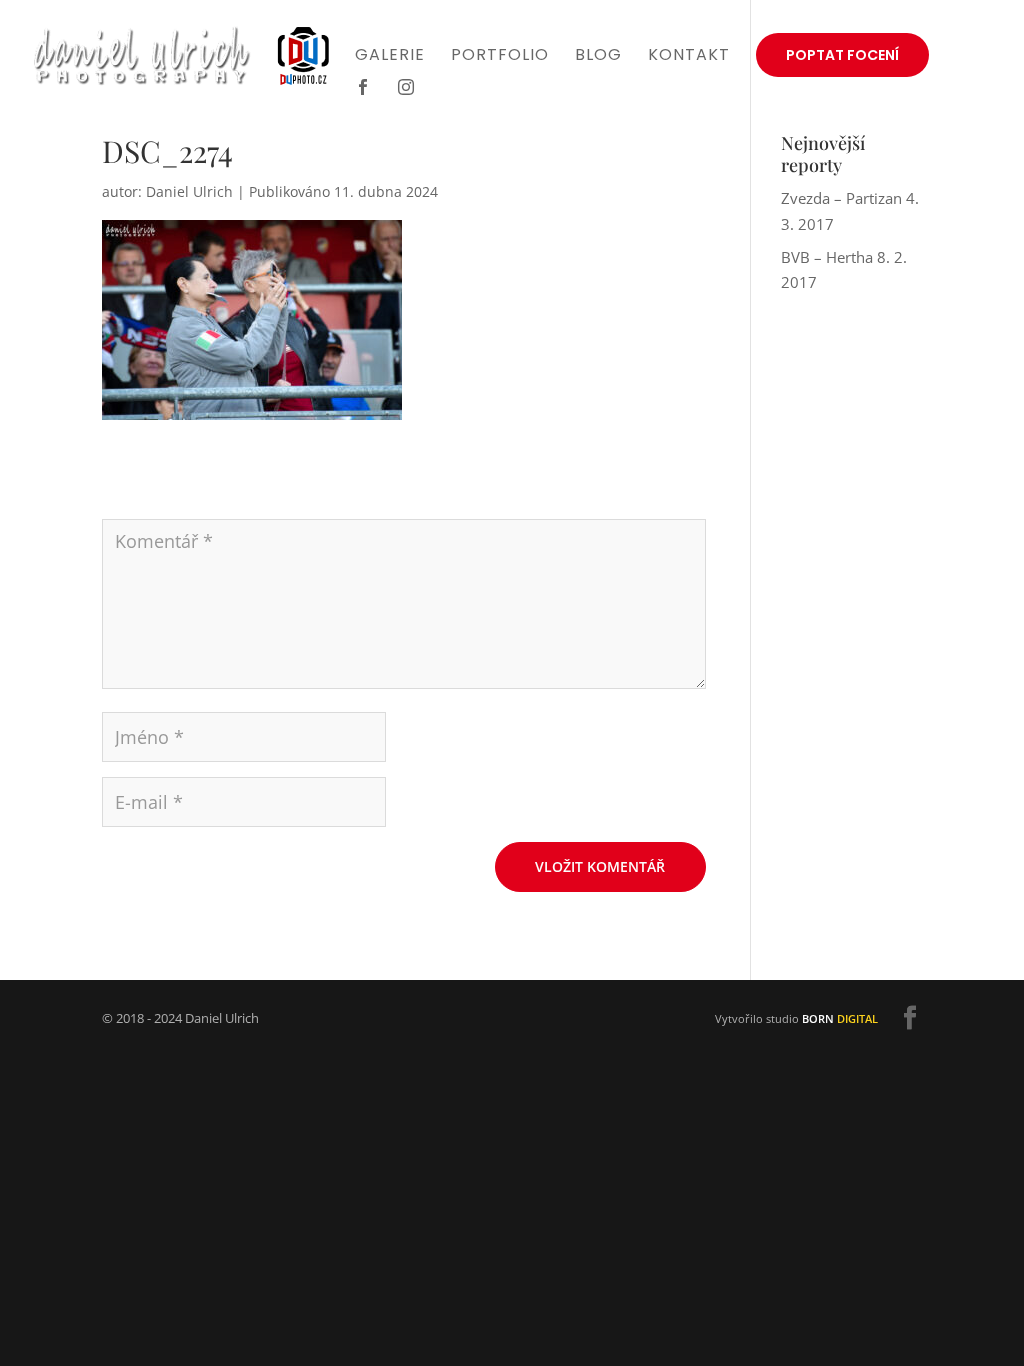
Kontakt (689, 57)
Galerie (390, 57)
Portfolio (500, 57)
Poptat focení (842, 55)
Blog (598, 57)
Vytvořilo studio (796, 1018)
